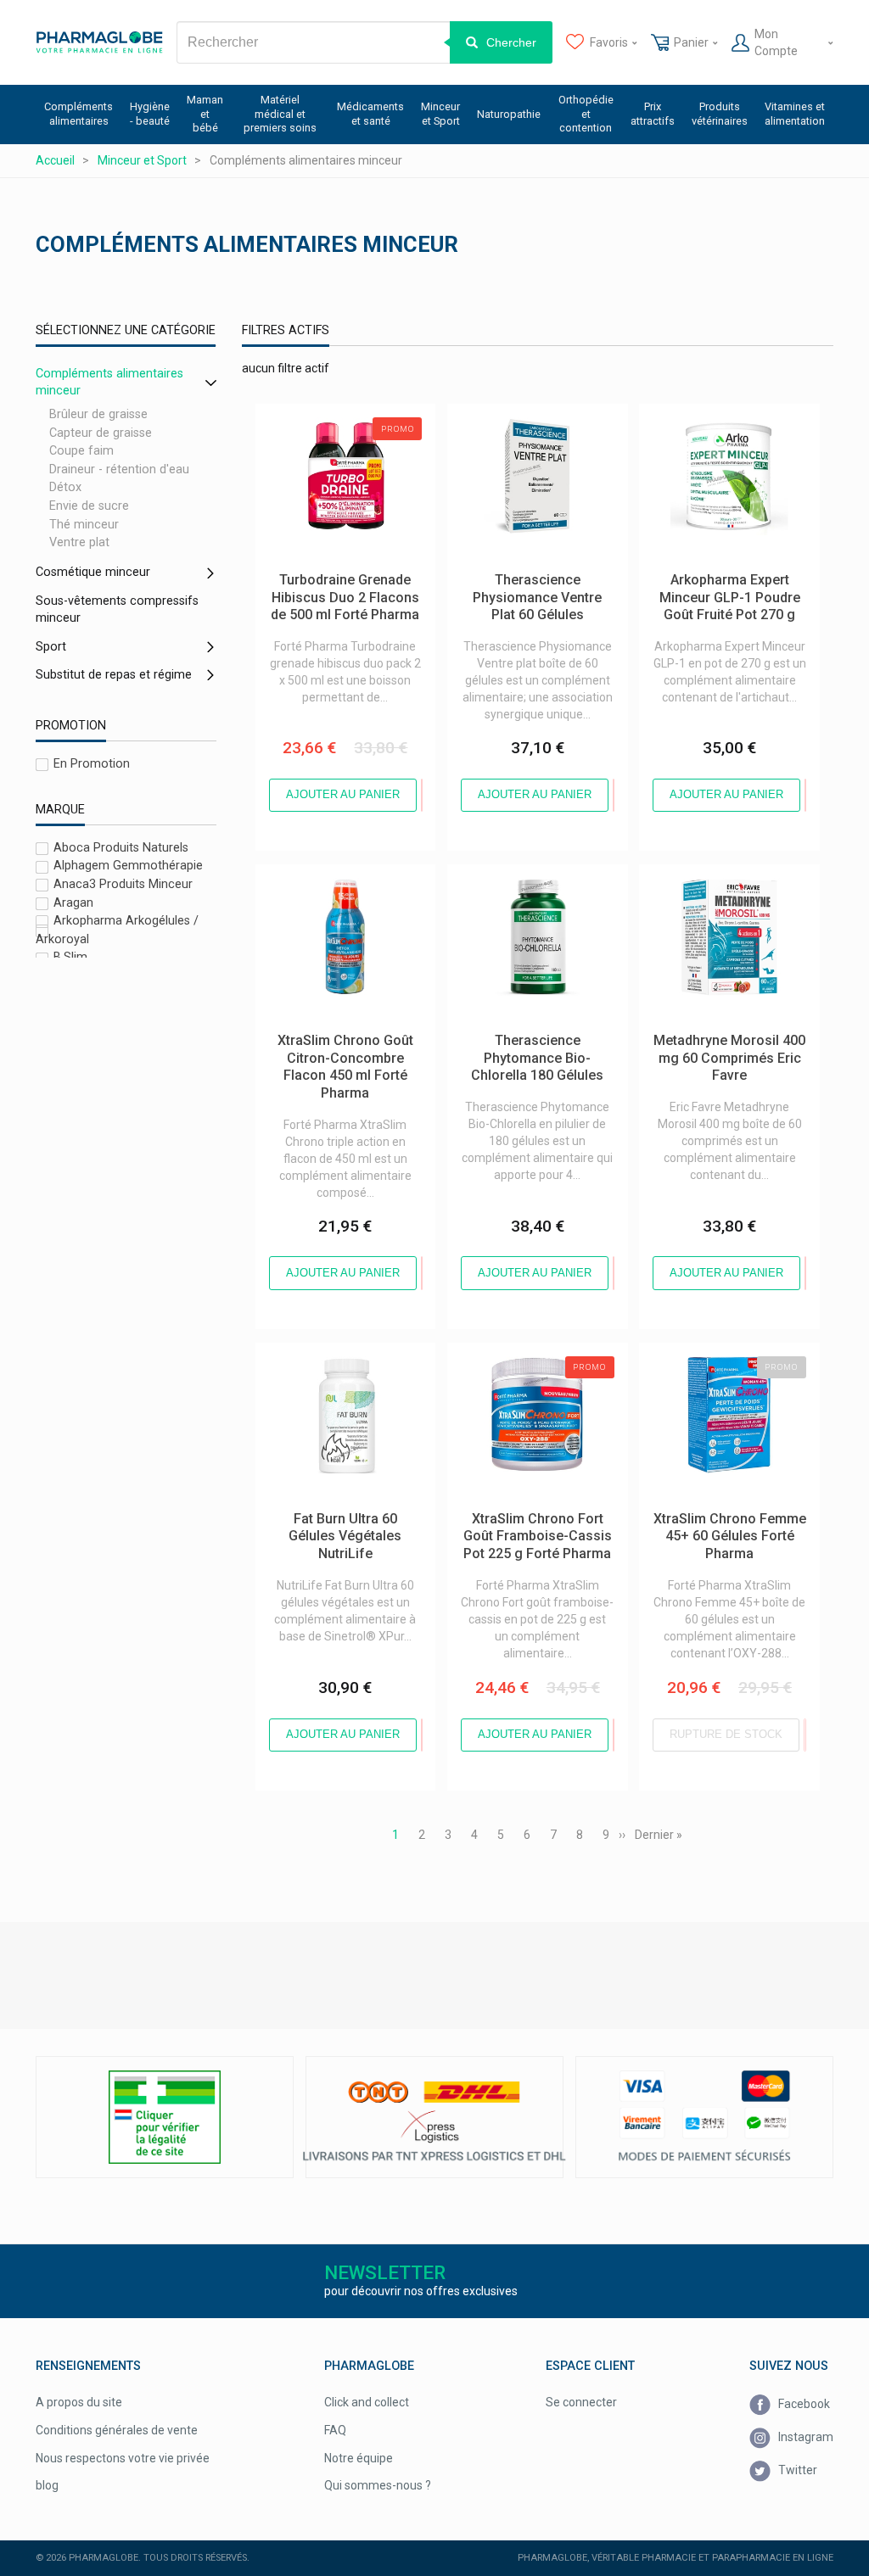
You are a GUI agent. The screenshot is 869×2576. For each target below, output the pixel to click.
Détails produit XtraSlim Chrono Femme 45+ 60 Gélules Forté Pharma (723, 1368)
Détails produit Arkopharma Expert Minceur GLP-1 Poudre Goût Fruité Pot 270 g (718, 429)
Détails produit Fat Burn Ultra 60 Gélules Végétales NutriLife (340, 1360)
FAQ (335, 2430)
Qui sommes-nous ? (378, 2485)
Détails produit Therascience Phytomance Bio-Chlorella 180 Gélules (528, 890)
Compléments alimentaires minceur (109, 383)
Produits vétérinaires (720, 114)
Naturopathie (509, 114)
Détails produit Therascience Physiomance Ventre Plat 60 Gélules (524, 429)
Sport (51, 647)
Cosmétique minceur (93, 572)
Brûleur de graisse (98, 414)
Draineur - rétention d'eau (119, 469)
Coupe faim (81, 451)
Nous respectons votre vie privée (123, 2458)
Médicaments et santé (370, 114)
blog (47, 2485)
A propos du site (79, 2402)
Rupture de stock (726, 1734)
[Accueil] (99, 42)
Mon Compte (776, 42)
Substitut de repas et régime (114, 675)
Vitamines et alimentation (795, 114)
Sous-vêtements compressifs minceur (117, 610)
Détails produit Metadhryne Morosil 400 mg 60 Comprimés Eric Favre (721, 890)
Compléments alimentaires (78, 114)
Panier (691, 42)
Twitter (796, 2470)
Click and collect (367, 2402)
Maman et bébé (205, 114)
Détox (65, 488)
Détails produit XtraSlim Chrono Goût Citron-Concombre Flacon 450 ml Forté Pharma (339, 890)
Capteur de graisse (101, 433)
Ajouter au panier (343, 794)
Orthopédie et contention (586, 114)
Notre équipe (359, 2458)
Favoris (609, 42)
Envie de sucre (89, 506)
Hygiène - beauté (150, 114)
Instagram (805, 2437)
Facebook (803, 2404)
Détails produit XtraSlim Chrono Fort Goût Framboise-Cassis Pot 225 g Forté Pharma (532, 1368)
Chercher (511, 42)
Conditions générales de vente (117, 2430)
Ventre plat (79, 542)
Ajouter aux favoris (422, 795)
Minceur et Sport (440, 114)
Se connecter (581, 2402)
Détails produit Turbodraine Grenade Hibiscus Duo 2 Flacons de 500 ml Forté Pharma (340, 429)
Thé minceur (84, 525)
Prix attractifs (653, 114)
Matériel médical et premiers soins (280, 114)
